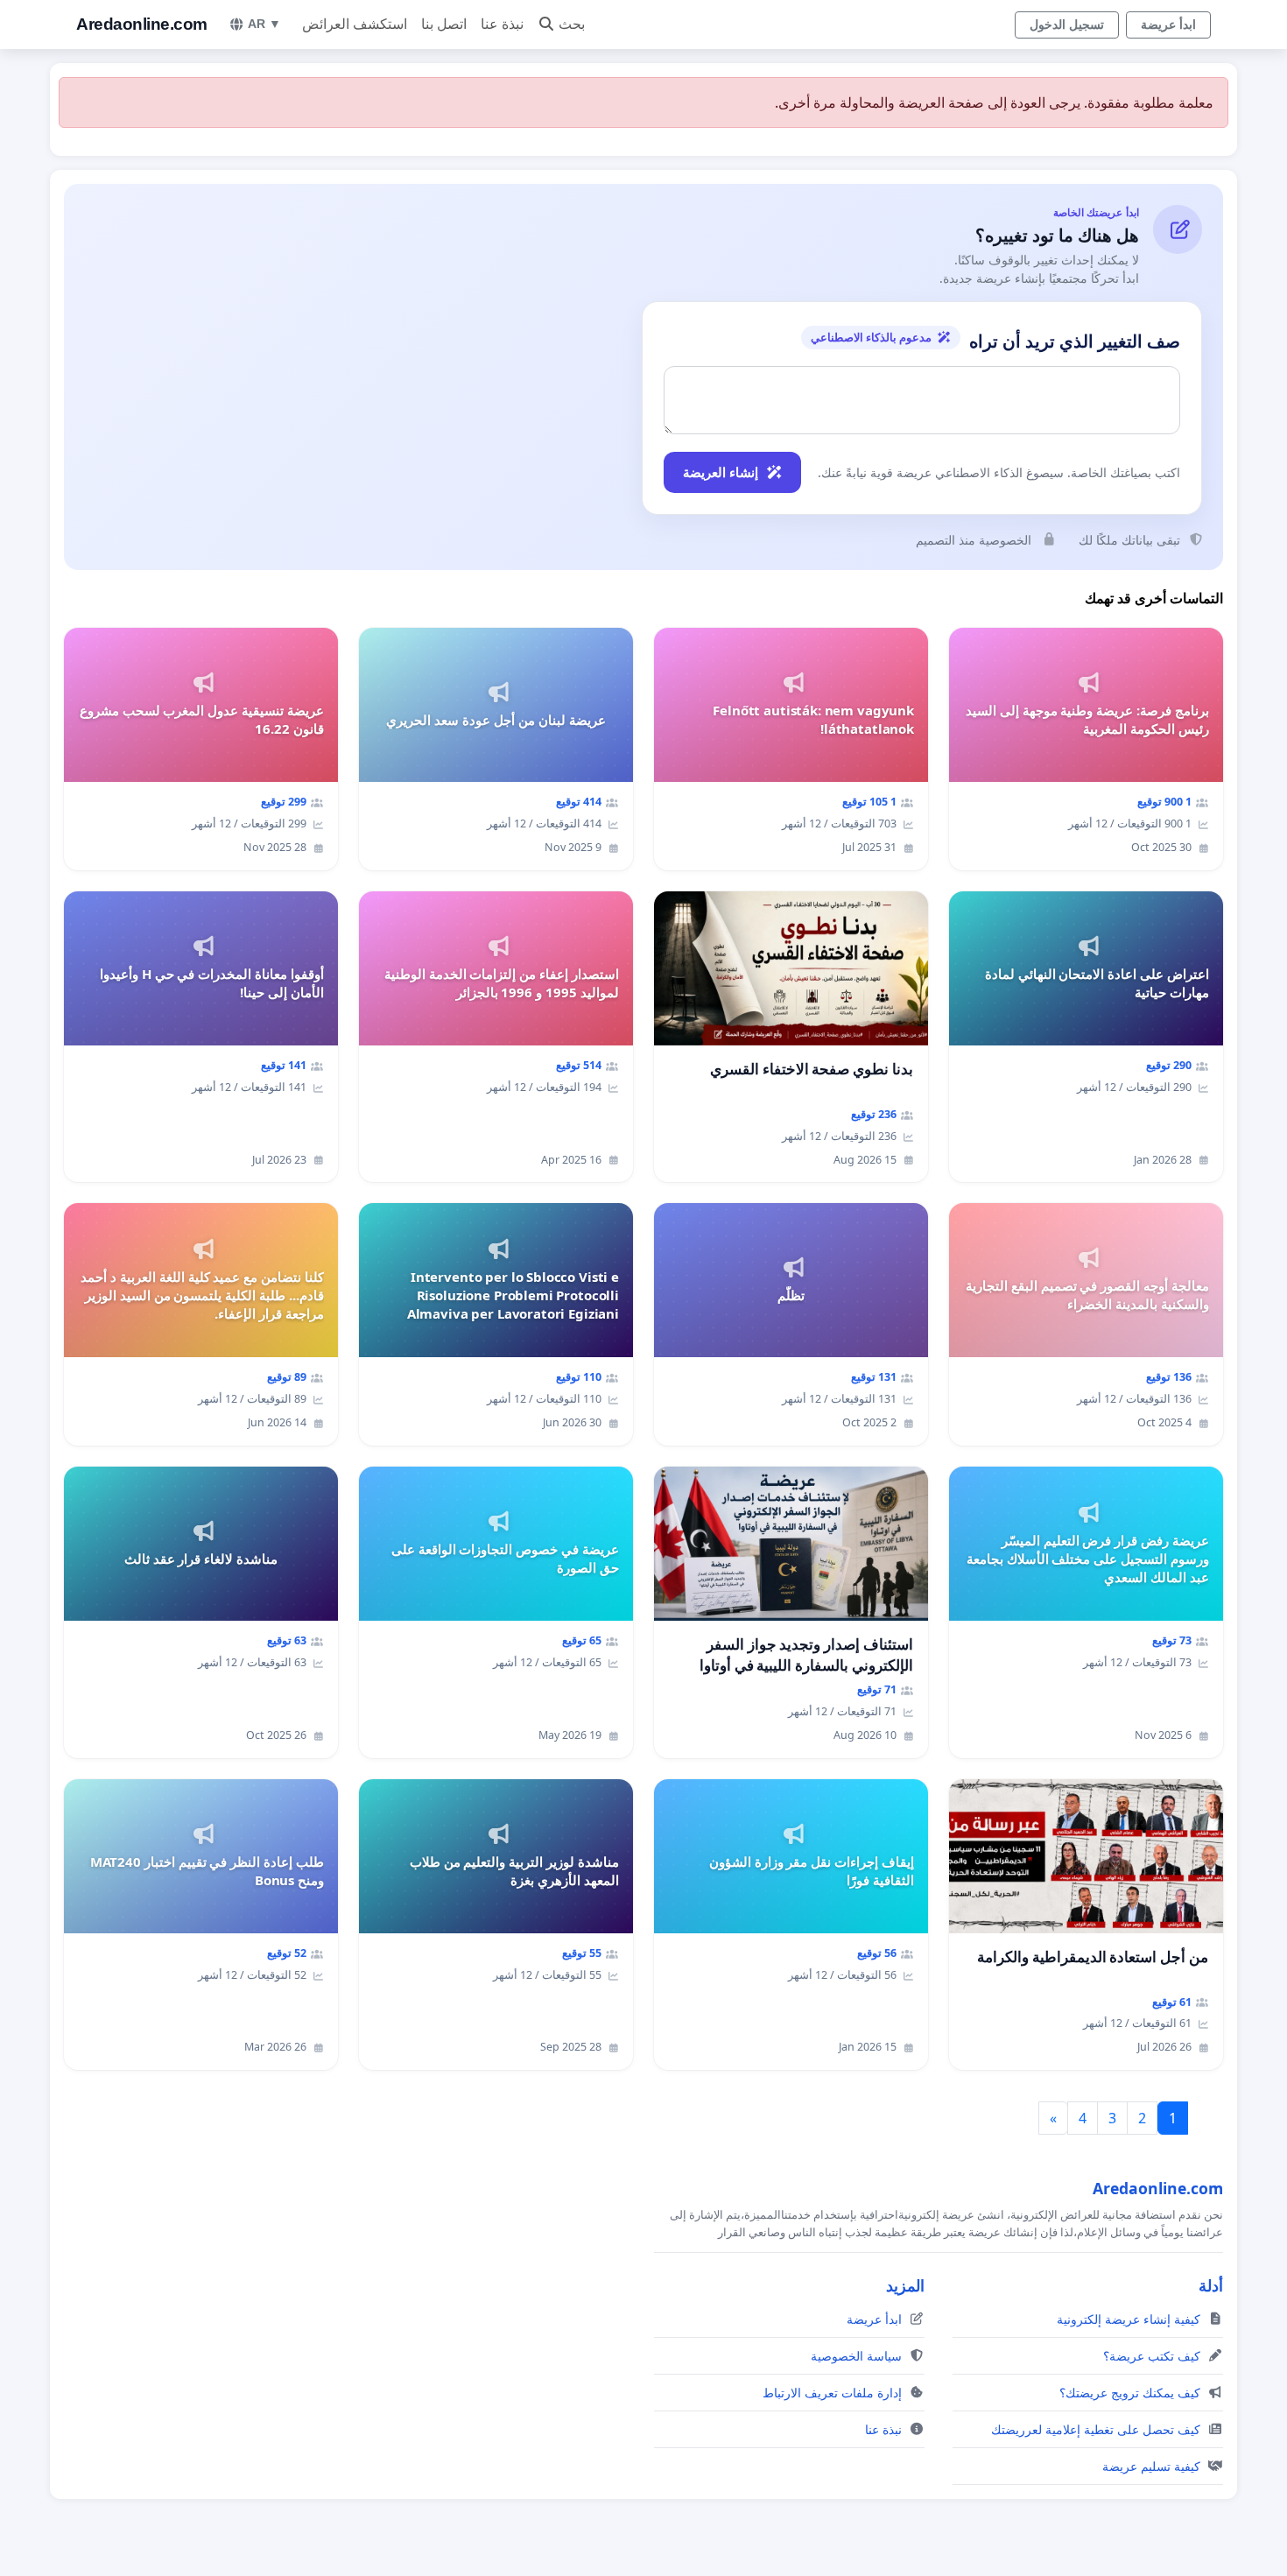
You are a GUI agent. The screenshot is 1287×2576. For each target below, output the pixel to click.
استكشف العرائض (355, 24)
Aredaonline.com (142, 24)
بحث (572, 24)
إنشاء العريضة (721, 472)
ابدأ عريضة (1168, 25)
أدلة (1211, 2285)
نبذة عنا (502, 24)
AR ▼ (264, 24)
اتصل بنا (444, 24)
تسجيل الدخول (1067, 25)
